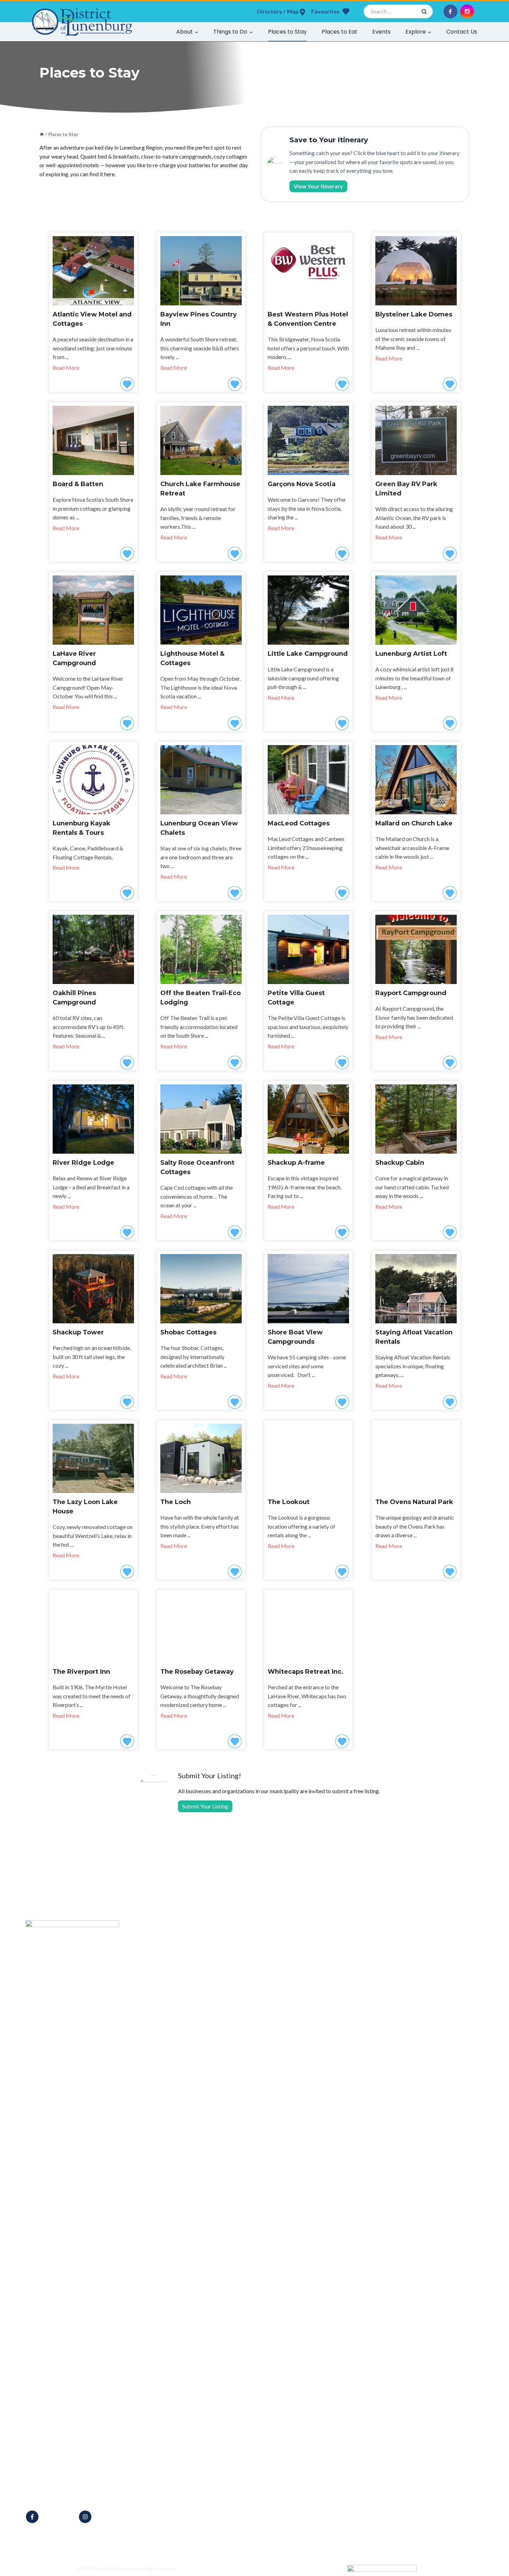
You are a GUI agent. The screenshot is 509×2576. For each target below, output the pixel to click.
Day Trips (191, 2008)
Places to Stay (287, 32)
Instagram (107, 2517)
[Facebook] (450, 11)
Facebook (54, 2517)
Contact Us (462, 32)
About (187, 1962)
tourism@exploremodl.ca (65, 2494)
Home (186, 1943)
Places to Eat (340, 32)
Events (381, 32)
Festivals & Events (200, 1999)
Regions (189, 2017)
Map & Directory (199, 1953)
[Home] (42, 134)
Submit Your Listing (205, 1806)
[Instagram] (467, 11)
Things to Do (194, 1971)
